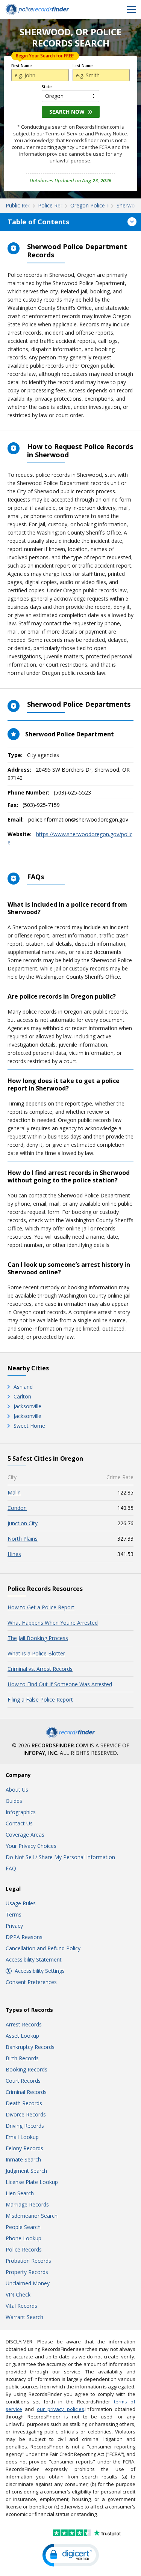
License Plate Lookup (32, 2182)
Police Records (24, 2249)
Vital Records (21, 2306)
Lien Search (20, 2193)
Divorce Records (26, 2114)
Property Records (27, 2272)
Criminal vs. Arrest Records (40, 1669)
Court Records (23, 2081)
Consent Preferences (31, 1982)
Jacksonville (27, 1406)
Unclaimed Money (28, 2283)
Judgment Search (26, 2171)
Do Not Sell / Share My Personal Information (60, 1857)
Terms (14, 1914)
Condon (17, 1508)
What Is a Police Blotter (36, 1653)
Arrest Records (24, 2024)
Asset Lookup (22, 2036)
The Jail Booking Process (38, 1638)
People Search (23, 2227)
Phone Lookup (23, 2238)
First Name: (22, 66)
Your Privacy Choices (31, 1846)
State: (47, 87)
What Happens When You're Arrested (53, 1623)
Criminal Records (26, 2092)
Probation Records (28, 2261)
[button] (71, 2555)
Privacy (14, 1926)
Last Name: (83, 66)
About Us (17, 1790)
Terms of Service (65, 134)
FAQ (11, 1868)
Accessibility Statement (34, 1959)
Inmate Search (23, 2159)
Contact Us (19, 1823)
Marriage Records (27, 2204)
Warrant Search (24, 2317)
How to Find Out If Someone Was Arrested (60, 1684)
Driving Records (25, 2126)
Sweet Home (29, 1426)
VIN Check (18, 2294)
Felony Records (24, 2148)
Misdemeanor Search (32, 2216)
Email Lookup (22, 2137)
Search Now (67, 112)
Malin (14, 1492)
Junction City (23, 1523)
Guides (14, 1801)
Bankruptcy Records (30, 2047)
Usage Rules (21, 1903)
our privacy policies (61, 2409)
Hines (14, 1554)
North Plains (23, 1539)
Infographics (21, 1812)
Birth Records (22, 2058)
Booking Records (27, 2069)
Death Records (24, 2103)
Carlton (22, 1396)
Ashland (23, 1387)
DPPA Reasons (24, 1937)
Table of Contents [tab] (38, 222)
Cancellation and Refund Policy (43, 1948)
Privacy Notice (111, 134)
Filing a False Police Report (40, 1700)
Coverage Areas (25, 1835)
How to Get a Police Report (41, 1607)
